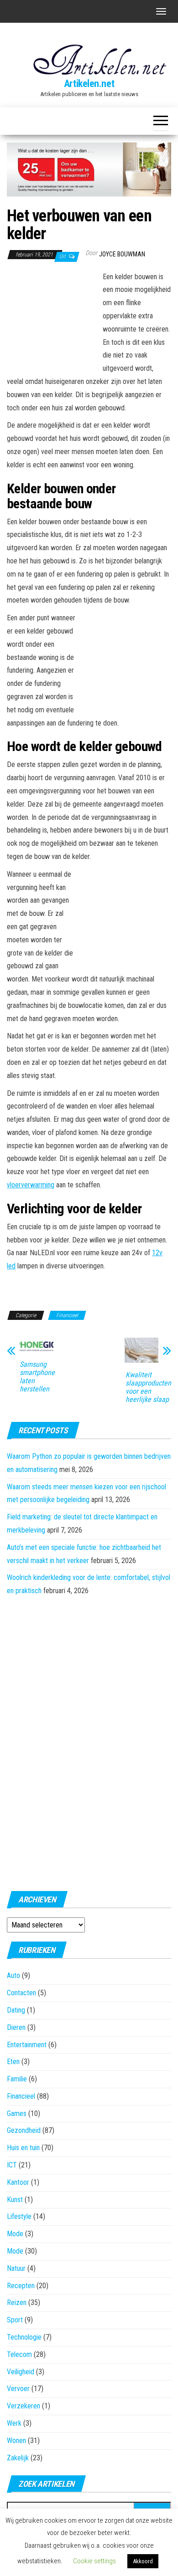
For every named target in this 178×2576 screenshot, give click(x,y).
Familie (17, 2079)
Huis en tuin (23, 2148)
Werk (14, 2423)
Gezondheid (24, 2130)
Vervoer (18, 2389)
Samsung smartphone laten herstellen (37, 1377)
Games (17, 2113)
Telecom (19, 2354)
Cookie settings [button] (94, 2561)
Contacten (21, 1993)
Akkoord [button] (143, 2561)
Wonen (16, 2441)
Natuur (16, 2268)
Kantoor (18, 2182)
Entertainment (27, 2045)
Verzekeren (24, 2406)
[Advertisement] (52, 321)
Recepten (21, 2286)
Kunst (15, 2200)
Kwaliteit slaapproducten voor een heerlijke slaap (148, 1387)
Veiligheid (21, 2372)
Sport (15, 2320)
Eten (13, 2062)
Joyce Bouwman (122, 254)
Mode (15, 2234)
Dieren (16, 2027)
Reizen (17, 2303)
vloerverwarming (31, 1185)
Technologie (24, 2337)
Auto (13, 1975)
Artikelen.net (89, 84)
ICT (12, 2165)
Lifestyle (19, 2216)
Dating (16, 2010)
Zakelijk (18, 2458)
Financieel (67, 1315)
